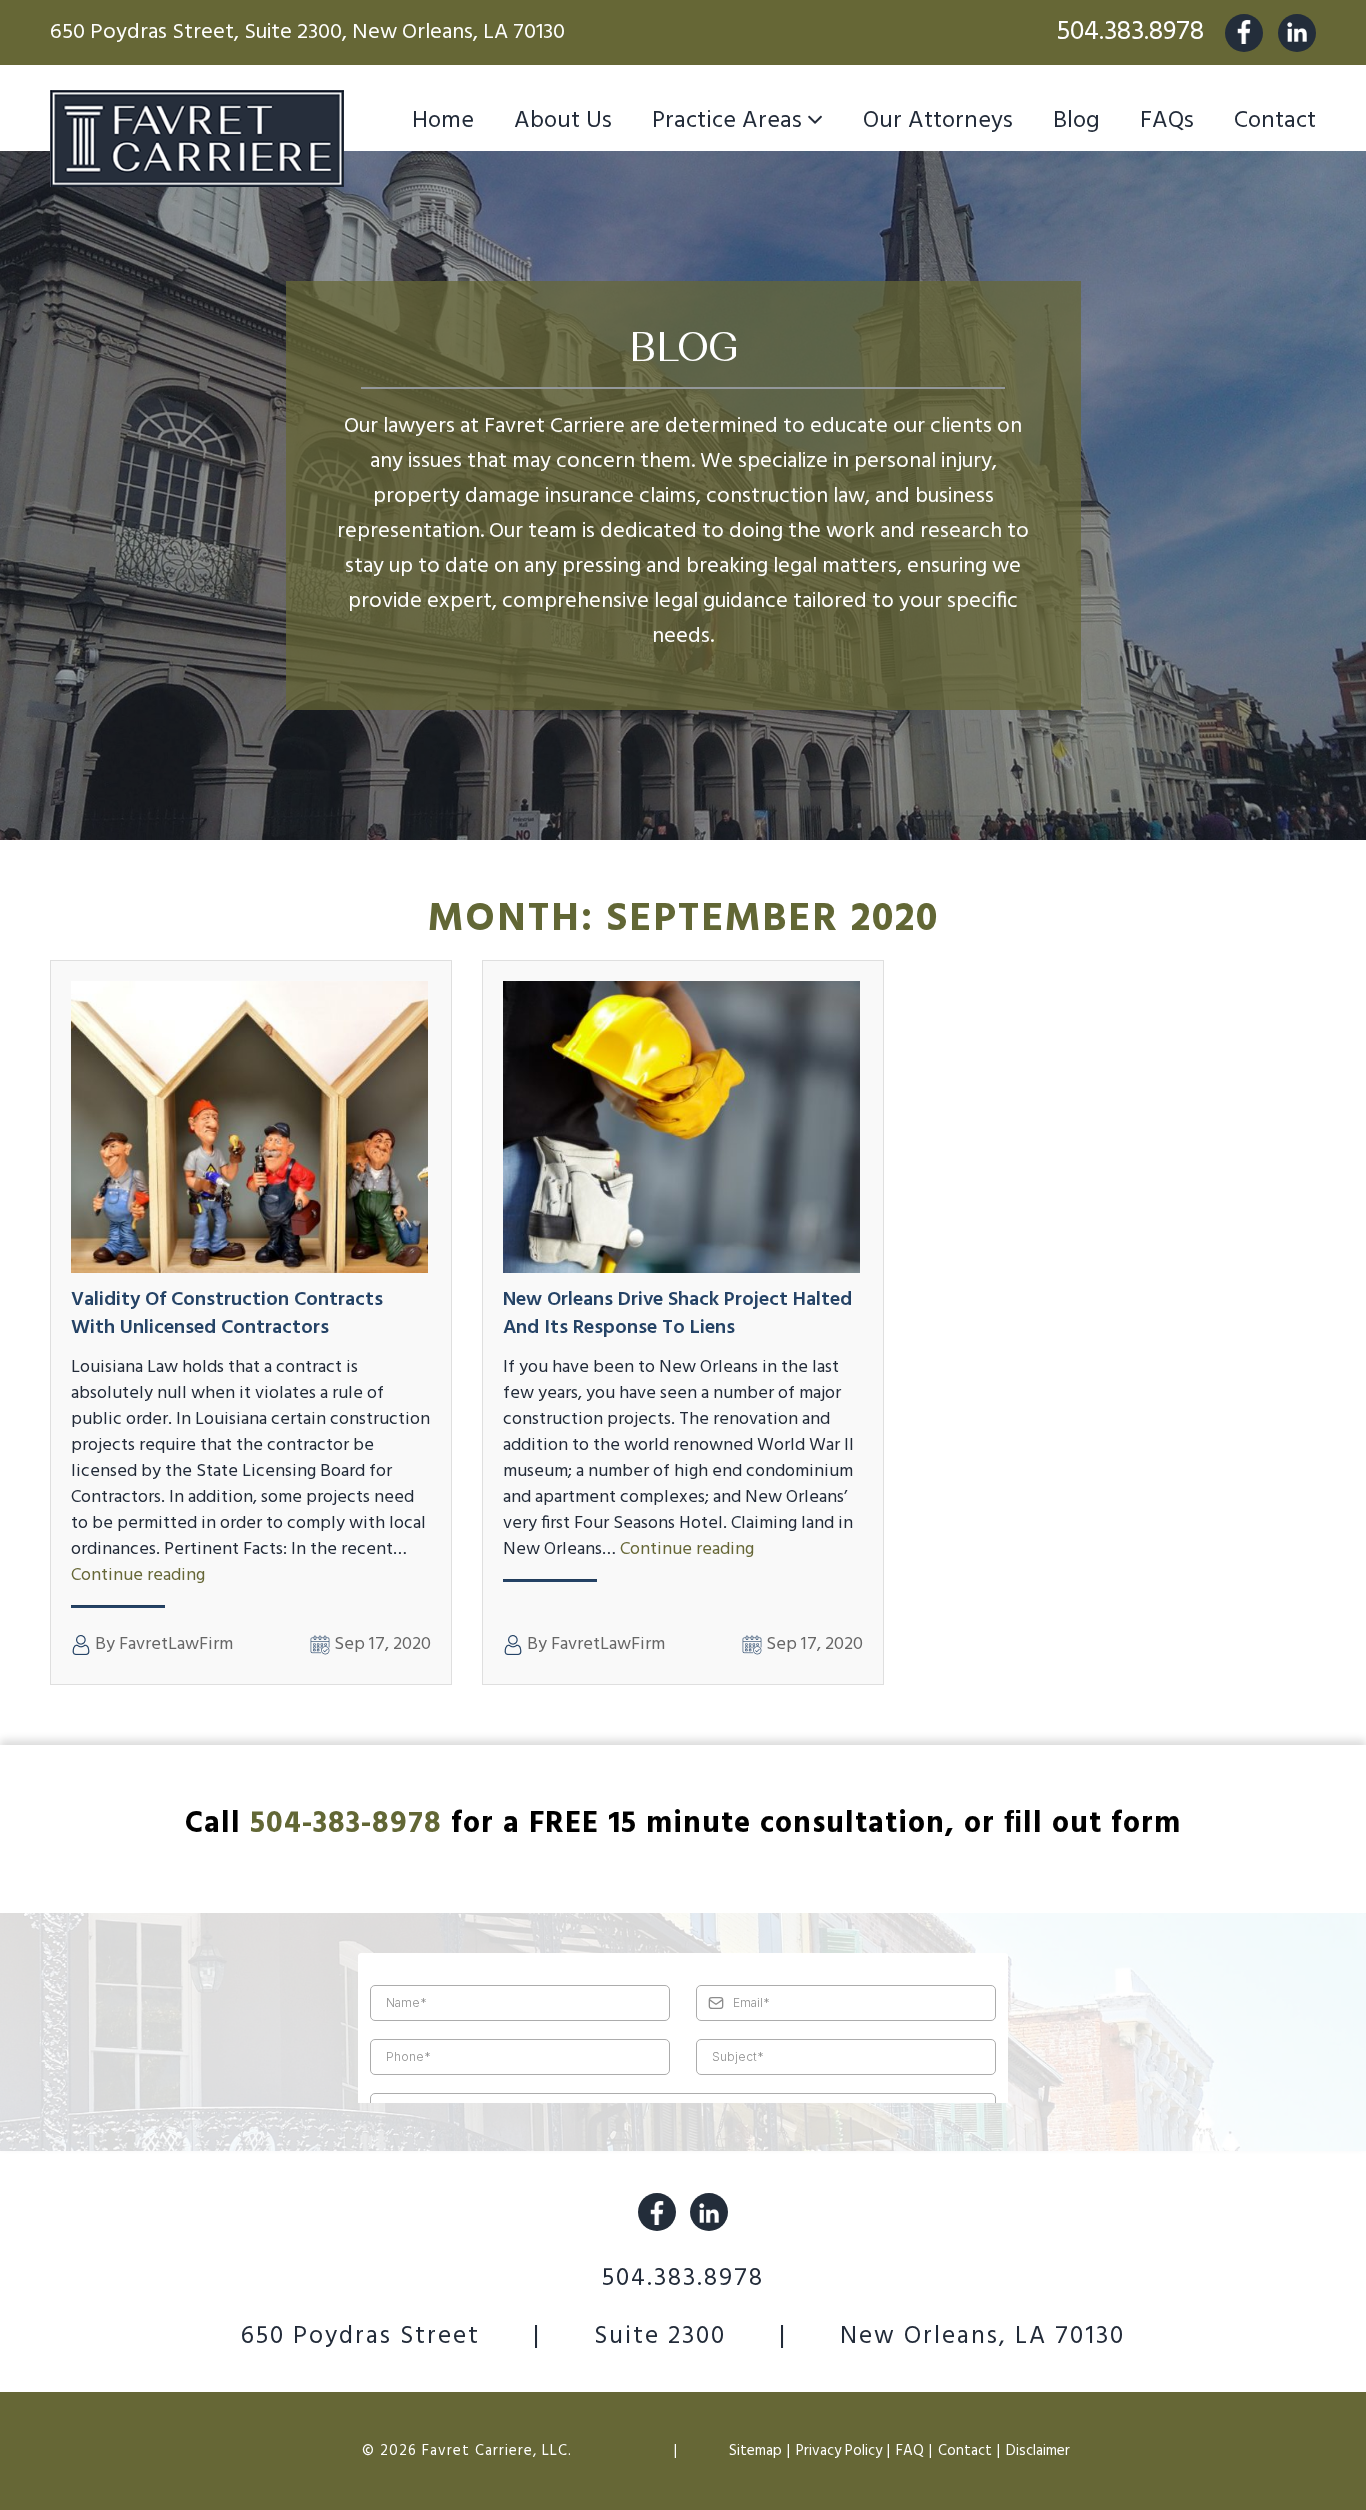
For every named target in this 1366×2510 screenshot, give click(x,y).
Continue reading (138, 1575)
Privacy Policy (839, 2451)
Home (443, 121)
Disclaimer (1038, 2451)
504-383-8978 (346, 1824)
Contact (1275, 121)
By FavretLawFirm (162, 1645)
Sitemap (755, 2451)
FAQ (910, 2451)
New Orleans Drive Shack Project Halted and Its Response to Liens (677, 1314)
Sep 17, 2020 (380, 1645)
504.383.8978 (1130, 32)
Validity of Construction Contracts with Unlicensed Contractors (227, 1314)
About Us (563, 121)
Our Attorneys (938, 121)
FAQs (1167, 121)
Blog (1076, 121)
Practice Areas (727, 121)
